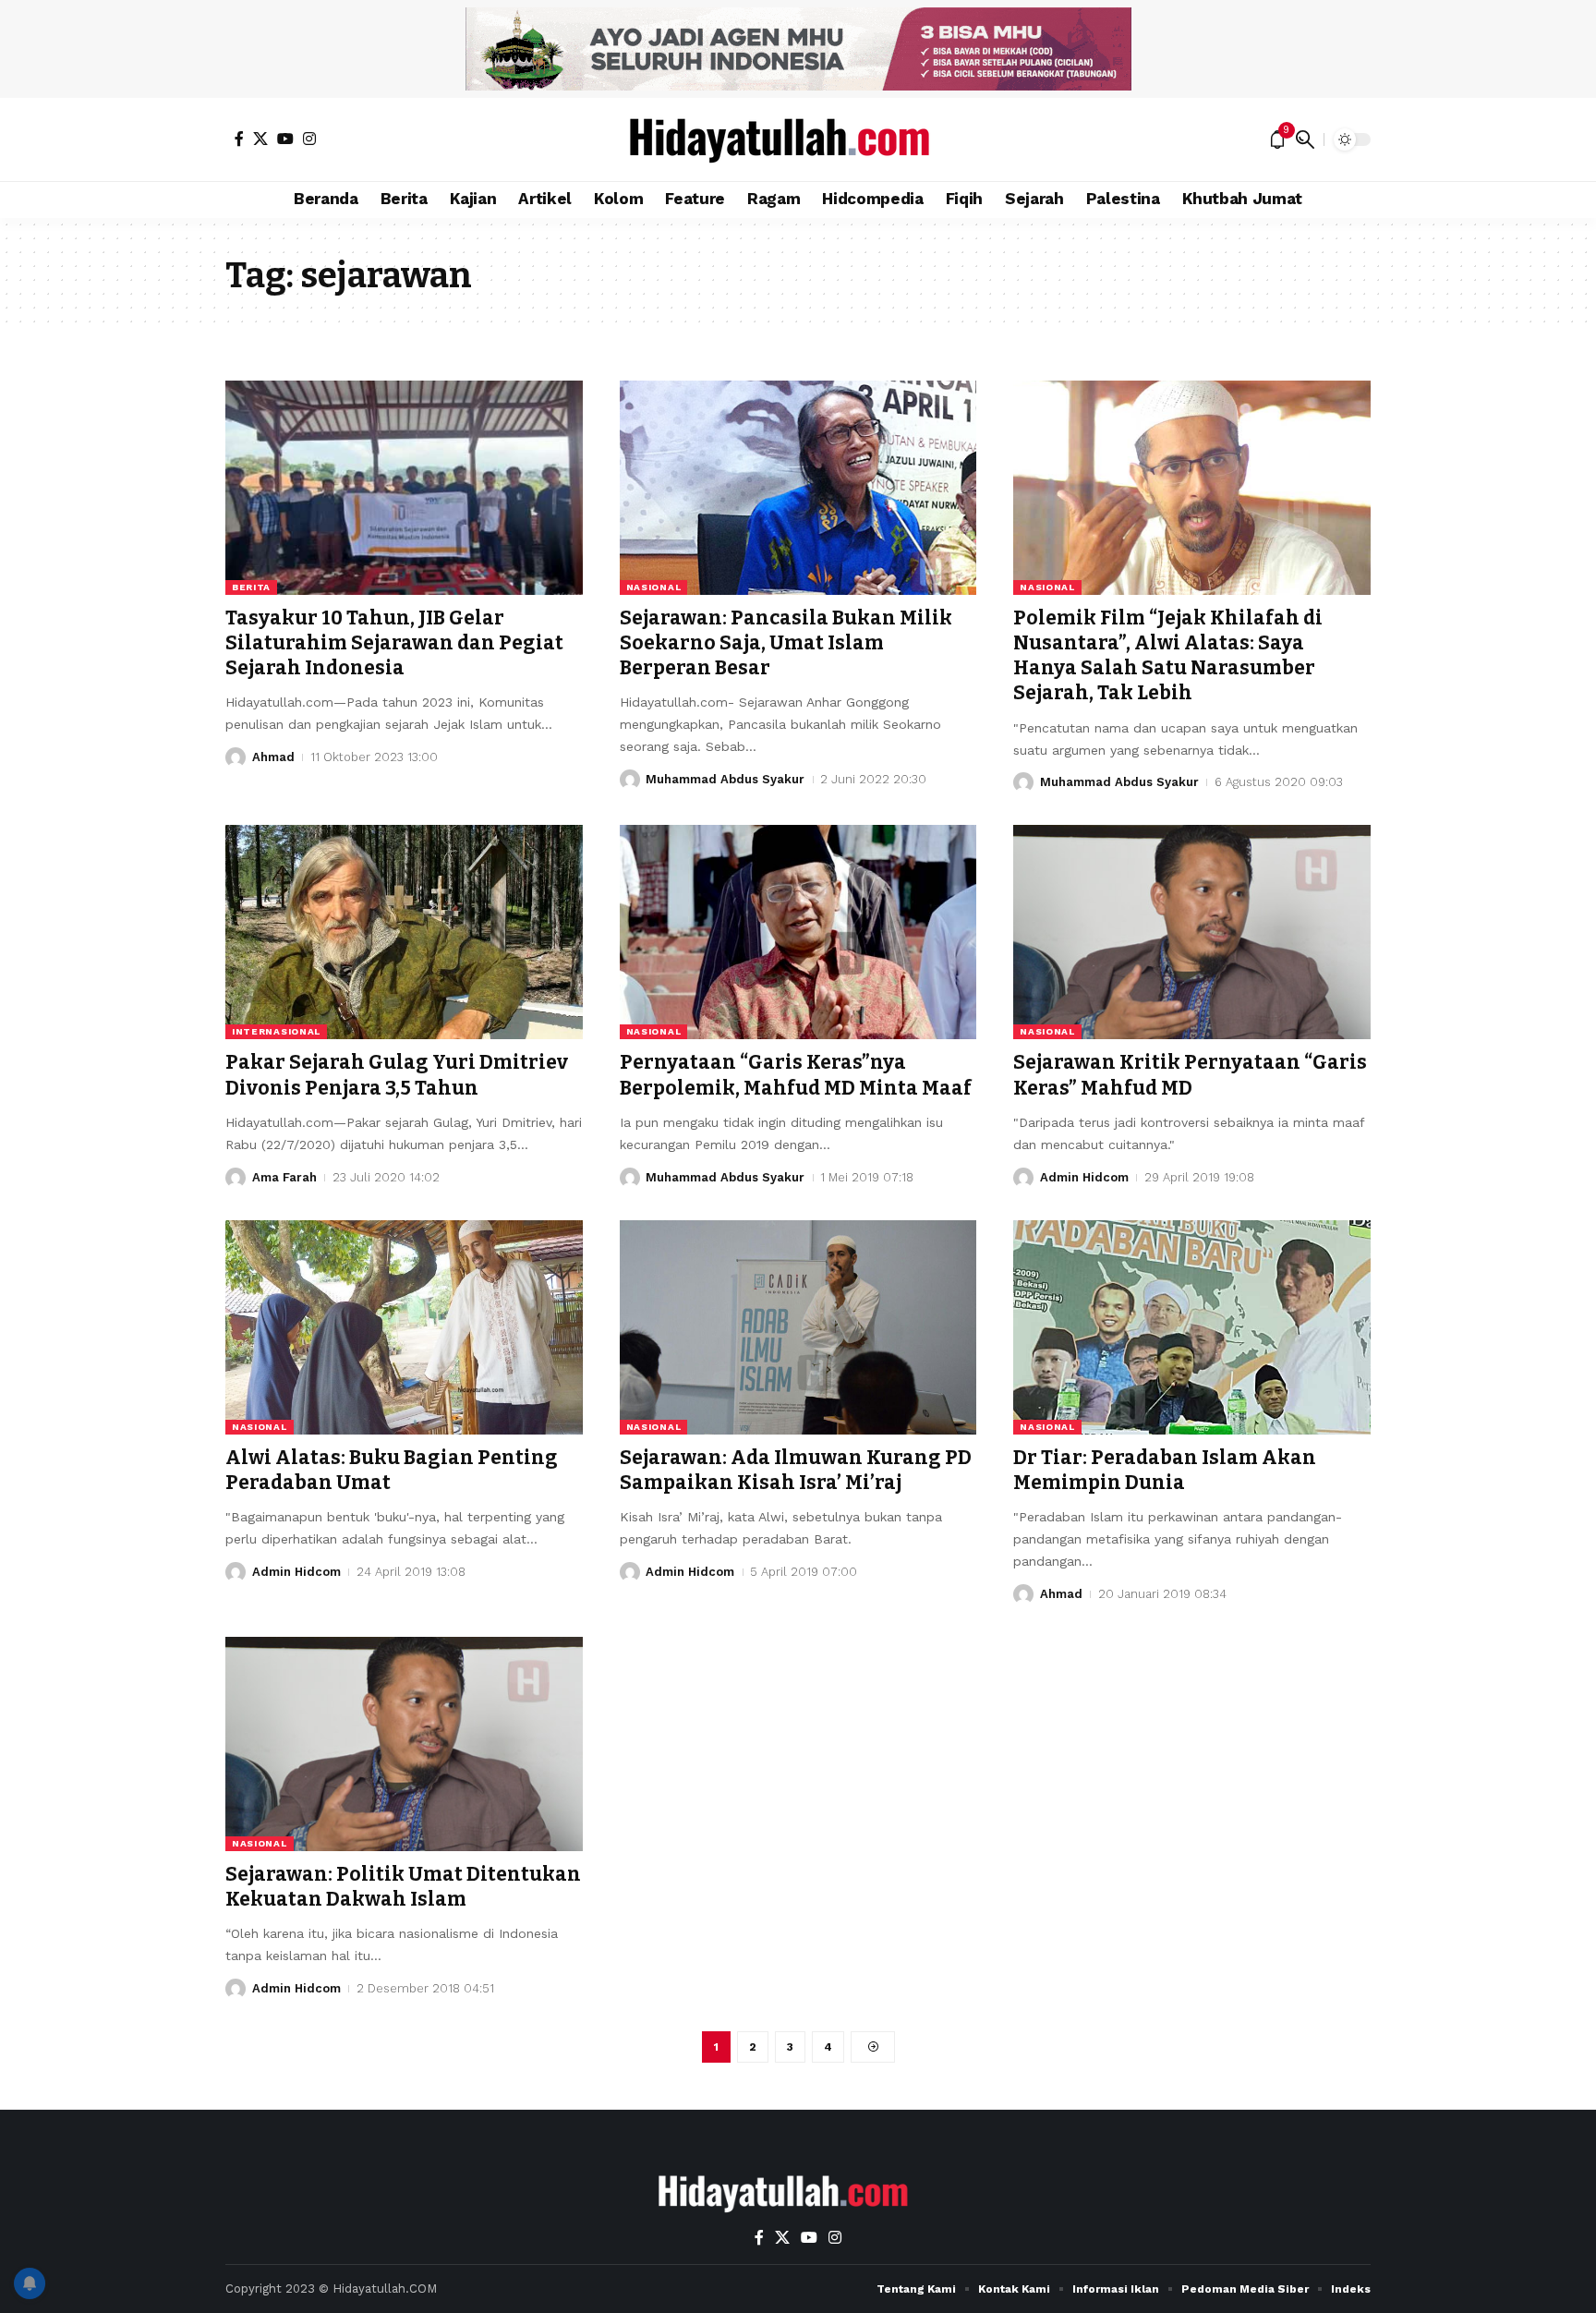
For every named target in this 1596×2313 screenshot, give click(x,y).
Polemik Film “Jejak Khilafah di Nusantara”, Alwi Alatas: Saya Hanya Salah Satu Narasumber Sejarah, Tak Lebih (1168, 656)
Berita (251, 587)
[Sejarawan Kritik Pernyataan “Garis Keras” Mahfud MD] (1192, 932)
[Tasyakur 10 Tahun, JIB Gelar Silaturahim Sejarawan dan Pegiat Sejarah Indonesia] (404, 488)
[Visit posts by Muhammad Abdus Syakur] (630, 780)
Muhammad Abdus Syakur (725, 779)
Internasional (276, 1031)
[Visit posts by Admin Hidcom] (1023, 1178)
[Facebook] (239, 139)
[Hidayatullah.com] (798, 139)
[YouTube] (285, 139)
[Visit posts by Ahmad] (236, 757)
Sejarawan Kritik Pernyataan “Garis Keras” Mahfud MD (1190, 1075)
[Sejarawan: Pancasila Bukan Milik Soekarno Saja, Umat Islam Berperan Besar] (798, 488)
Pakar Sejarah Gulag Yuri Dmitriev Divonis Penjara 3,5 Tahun (397, 1075)
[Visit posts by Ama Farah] (236, 1178)
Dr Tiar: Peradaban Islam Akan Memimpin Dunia (1165, 1470)
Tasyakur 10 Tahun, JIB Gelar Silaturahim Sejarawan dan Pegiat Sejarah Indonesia (394, 643)
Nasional (654, 587)
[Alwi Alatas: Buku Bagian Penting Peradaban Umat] (404, 1327)
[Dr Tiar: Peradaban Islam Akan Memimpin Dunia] (1192, 1327)
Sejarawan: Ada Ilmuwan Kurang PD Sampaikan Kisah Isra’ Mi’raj (796, 1470)
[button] (1305, 139)
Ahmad (273, 757)
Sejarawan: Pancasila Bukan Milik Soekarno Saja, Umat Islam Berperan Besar (786, 643)
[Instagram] (309, 139)
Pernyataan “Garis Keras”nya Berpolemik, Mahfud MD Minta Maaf (796, 1075)
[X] (260, 139)
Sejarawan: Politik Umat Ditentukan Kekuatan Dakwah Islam (403, 1887)
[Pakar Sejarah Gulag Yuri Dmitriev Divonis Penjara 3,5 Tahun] (404, 932)
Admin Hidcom (1084, 1177)
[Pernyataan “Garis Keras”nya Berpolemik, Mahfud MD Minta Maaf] (798, 932)
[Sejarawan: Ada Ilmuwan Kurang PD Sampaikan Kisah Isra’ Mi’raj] (798, 1327)
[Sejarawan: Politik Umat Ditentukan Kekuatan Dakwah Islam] (404, 1744)
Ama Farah (284, 1177)
